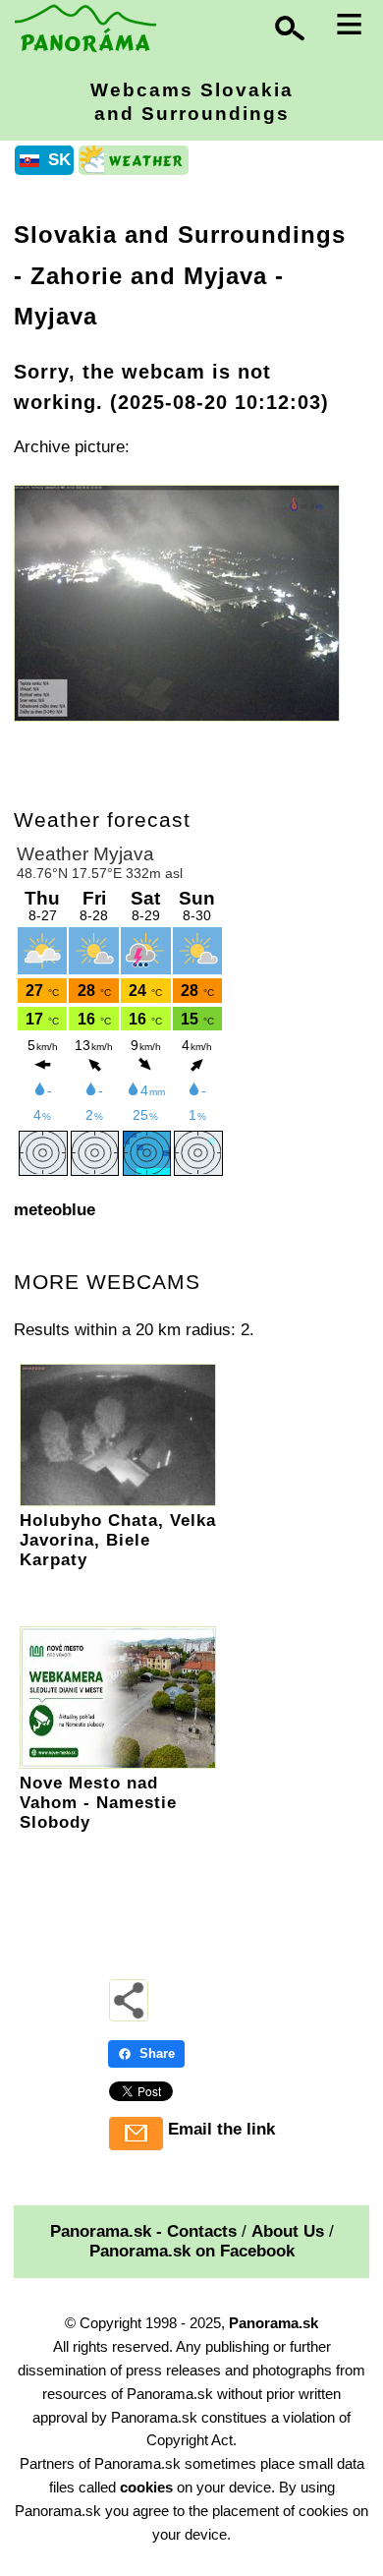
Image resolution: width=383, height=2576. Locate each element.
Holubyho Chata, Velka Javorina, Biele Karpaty (118, 1540)
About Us (288, 2231)
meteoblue (55, 1210)
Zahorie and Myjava (149, 276)
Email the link (221, 2129)
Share (157, 2053)
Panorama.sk (274, 2323)
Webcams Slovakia (192, 102)
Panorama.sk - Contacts (143, 2231)
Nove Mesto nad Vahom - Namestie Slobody (98, 1803)
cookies (146, 2487)
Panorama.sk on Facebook (192, 2251)
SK (59, 160)
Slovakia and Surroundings (180, 234)
